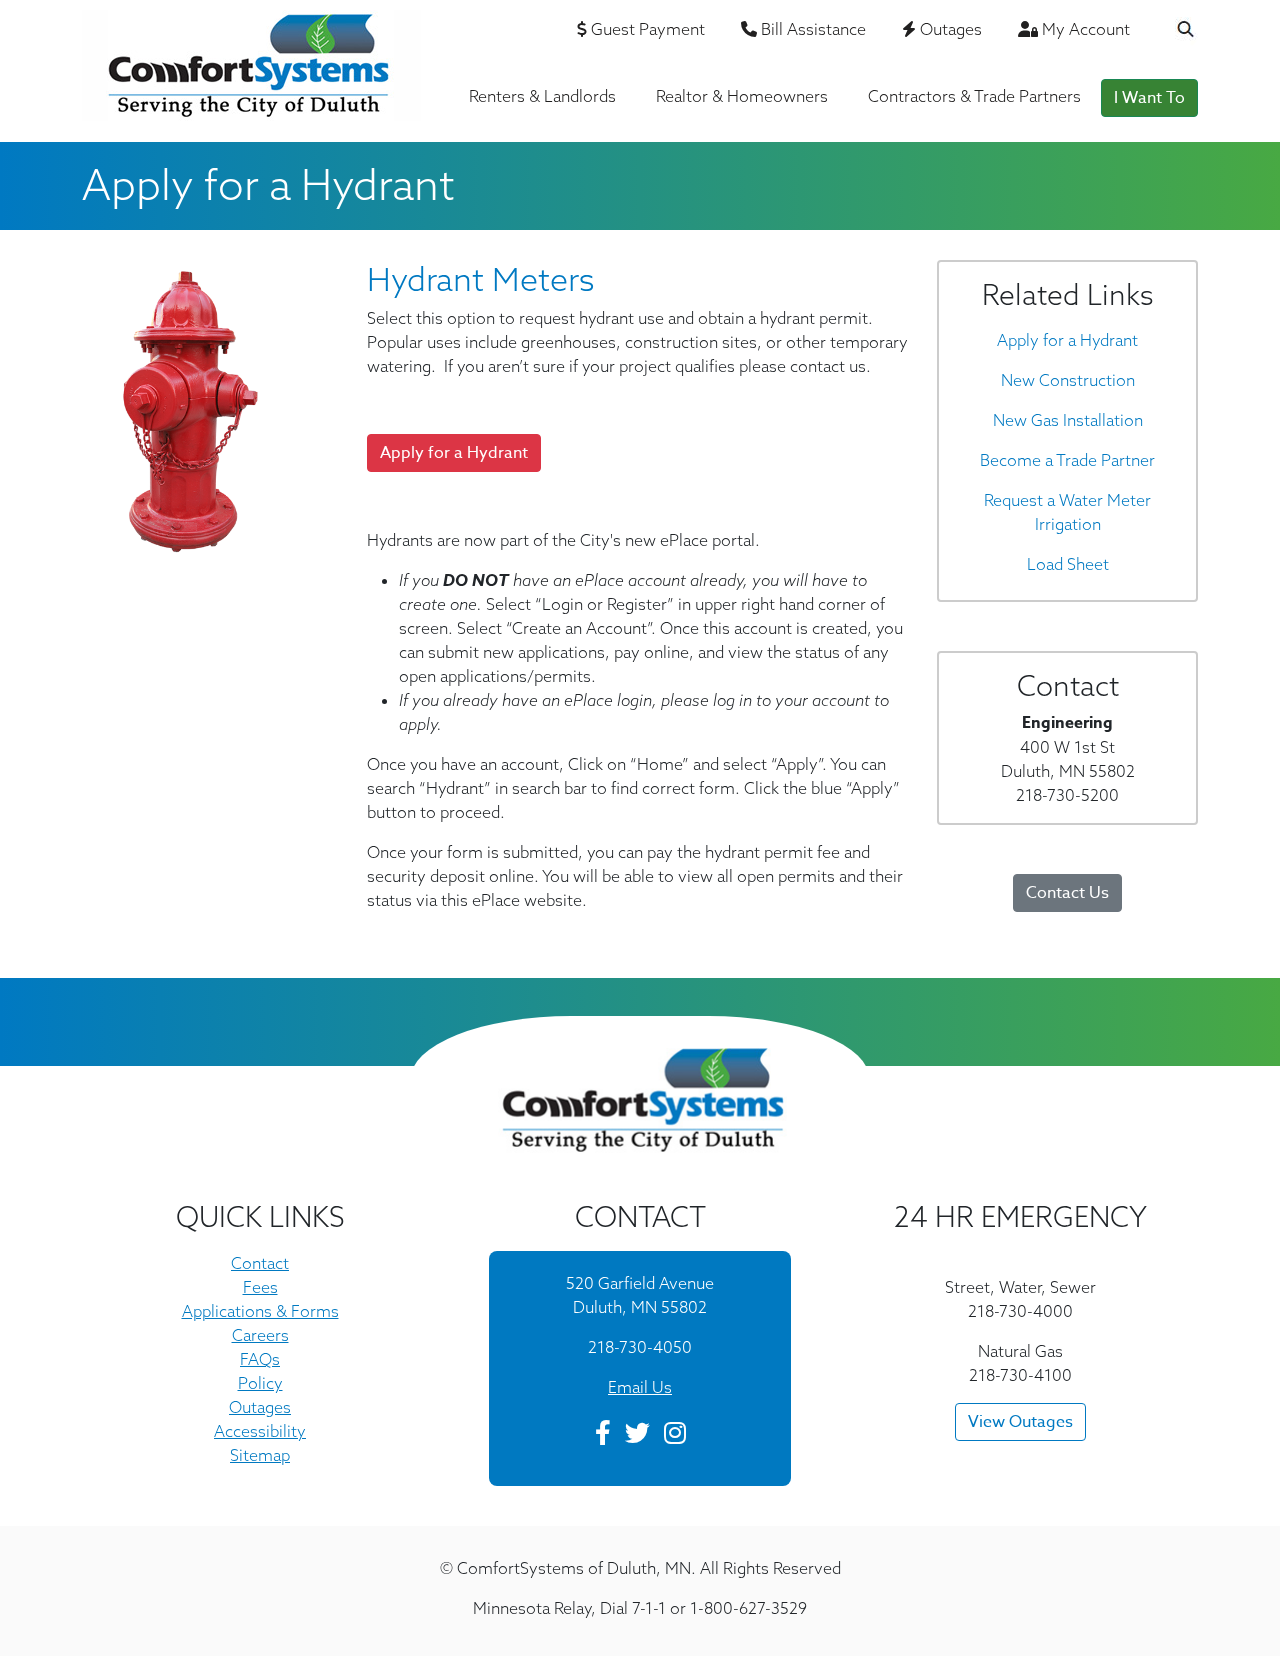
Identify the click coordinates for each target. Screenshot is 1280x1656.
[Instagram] (675, 1436)
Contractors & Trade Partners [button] (974, 96)
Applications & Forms (260, 1311)
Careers (260, 1335)
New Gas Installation (1068, 420)
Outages (949, 29)
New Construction (1068, 380)
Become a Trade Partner (1067, 460)
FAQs (260, 1359)
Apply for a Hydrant (1067, 340)
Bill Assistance (811, 29)
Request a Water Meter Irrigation (1067, 512)
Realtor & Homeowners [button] (742, 96)
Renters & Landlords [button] (542, 96)
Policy (260, 1383)
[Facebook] (603, 1436)
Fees (260, 1287)
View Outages (1020, 1422)
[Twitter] (637, 1436)
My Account (1084, 29)
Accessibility (260, 1431)
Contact (260, 1263)
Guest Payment (646, 29)
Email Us (640, 1387)
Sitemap (260, 1455)
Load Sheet (1068, 564)
